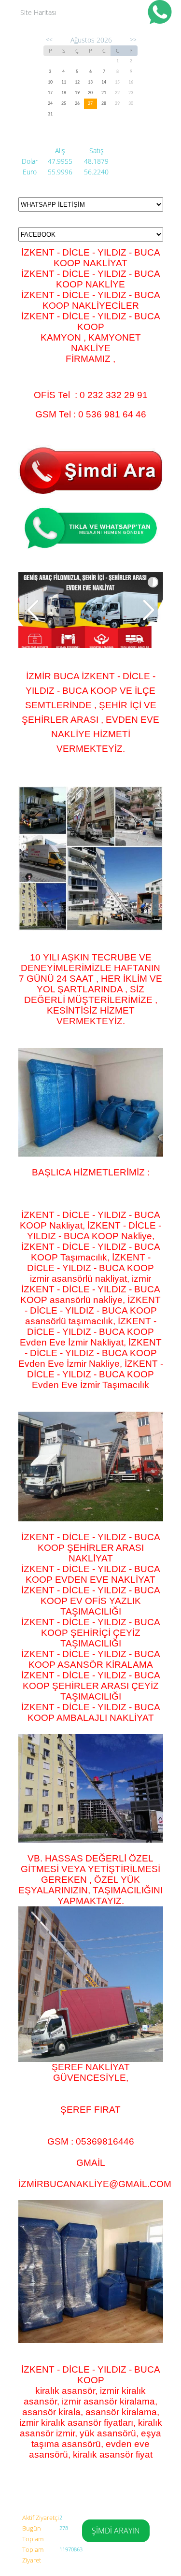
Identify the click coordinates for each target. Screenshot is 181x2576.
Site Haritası (38, 12)
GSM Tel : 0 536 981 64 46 (91, 414)
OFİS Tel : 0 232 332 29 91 (91, 395)
